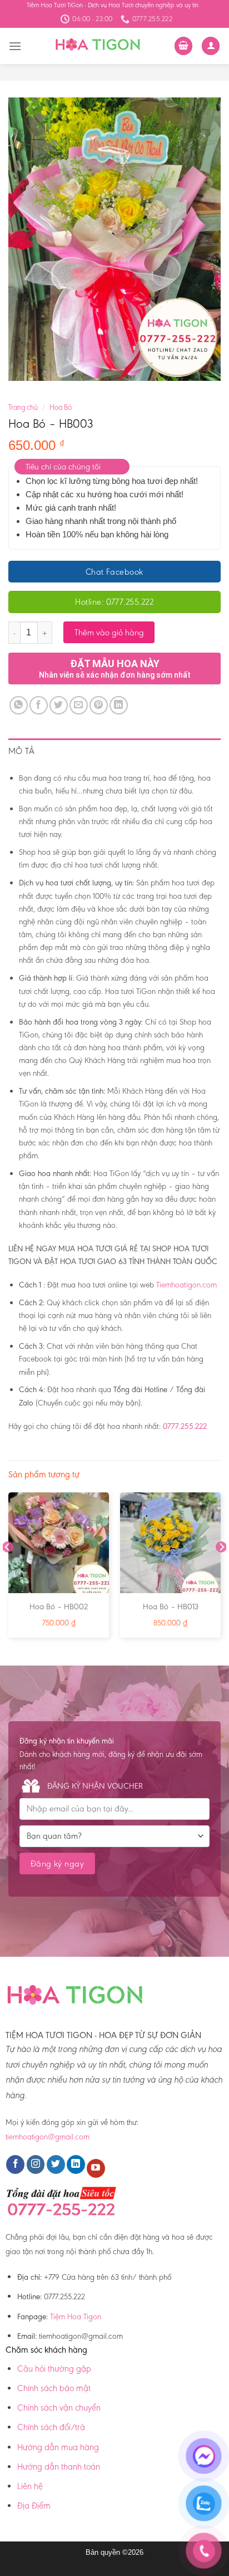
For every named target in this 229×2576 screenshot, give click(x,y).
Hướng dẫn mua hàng (58, 2447)
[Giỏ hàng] (183, 46)
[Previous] (8, 1569)
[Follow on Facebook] (15, 2164)
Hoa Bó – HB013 (171, 1607)
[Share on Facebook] (39, 705)
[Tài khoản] (211, 46)
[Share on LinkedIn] (119, 705)
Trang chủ (23, 407)
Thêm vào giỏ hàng (109, 632)
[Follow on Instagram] (36, 2164)
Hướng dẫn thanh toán (59, 2467)
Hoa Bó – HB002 (59, 1607)
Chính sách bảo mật (54, 2388)
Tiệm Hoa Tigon (76, 2317)
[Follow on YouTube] (96, 2168)
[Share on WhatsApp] (19, 705)
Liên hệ (30, 2486)
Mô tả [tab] (22, 751)
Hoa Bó (61, 407)
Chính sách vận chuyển (59, 2408)
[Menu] (15, 46)
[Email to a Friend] (79, 705)
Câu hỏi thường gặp (54, 2369)
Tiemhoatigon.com (186, 1285)
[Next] (221, 1569)
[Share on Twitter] (59, 705)
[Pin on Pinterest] (99, 705)
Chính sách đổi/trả (51, 2427)
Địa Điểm (34, 2506)
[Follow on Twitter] (56, 2164)
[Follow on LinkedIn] (76, 2164)
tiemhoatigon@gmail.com (48, 2137)
